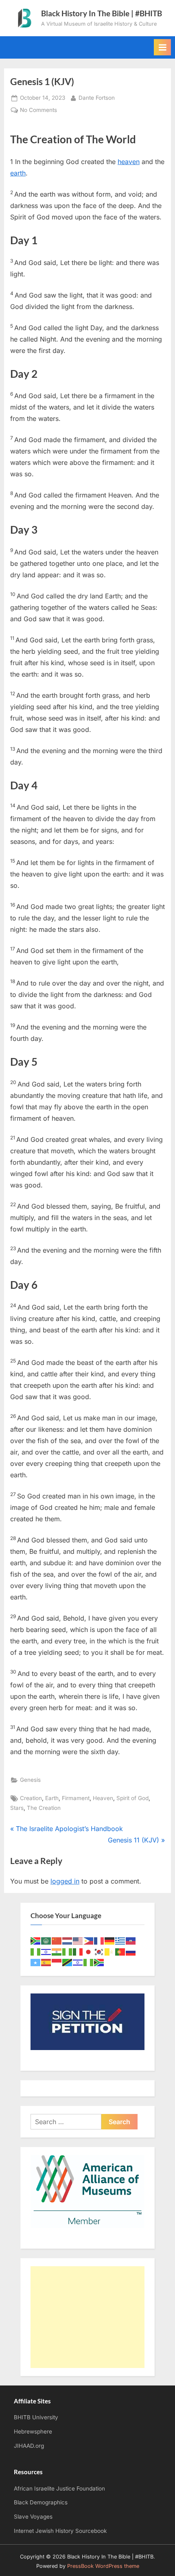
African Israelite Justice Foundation (59, 2488)
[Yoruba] (89, 1962)
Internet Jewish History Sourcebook (60, 2531)
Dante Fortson (97, 97)
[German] (110, 1940)
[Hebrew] (46, 1951)
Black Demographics (41, 2502)
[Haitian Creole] (131, 1940)
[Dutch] (68, 1940)
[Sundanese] (57, 1962)
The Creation (44, 1808)
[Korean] (99, 1951)
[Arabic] (46, 1940)
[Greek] (120, 1940)
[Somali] (36, 1962)
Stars (17, 1808)
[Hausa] (36, 1951)
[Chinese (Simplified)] (57, 1940)
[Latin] (110, 1951)
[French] (99, 1940)
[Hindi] (57, 1951)
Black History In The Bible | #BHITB (102, 13)
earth (18, 173)
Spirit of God (132, 1798)
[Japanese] (89, 1951)
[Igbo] (68, 1951)
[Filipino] (89, 1940)
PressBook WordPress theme (103, 2566)
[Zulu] (99, 1962)
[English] (78, 1940)
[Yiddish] (78, 1962)
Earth (52, 1798)
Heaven (103, 1798)
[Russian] (131, 1951)
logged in (65, 1881)
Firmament (76, 1798)
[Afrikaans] (36, 1940)
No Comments (38, 111)
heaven (129, 162)
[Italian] (78, 1951)
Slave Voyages (33, 2517)
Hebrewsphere (33, 2431)
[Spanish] (46, 1962)
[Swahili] (68, 1962)
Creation (31, 1798)
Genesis (30, 1780)
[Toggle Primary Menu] (162, 47)
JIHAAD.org (29, 2446)
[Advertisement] (87, 2317)
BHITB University (36, 2417)
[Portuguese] (120, 1951)
